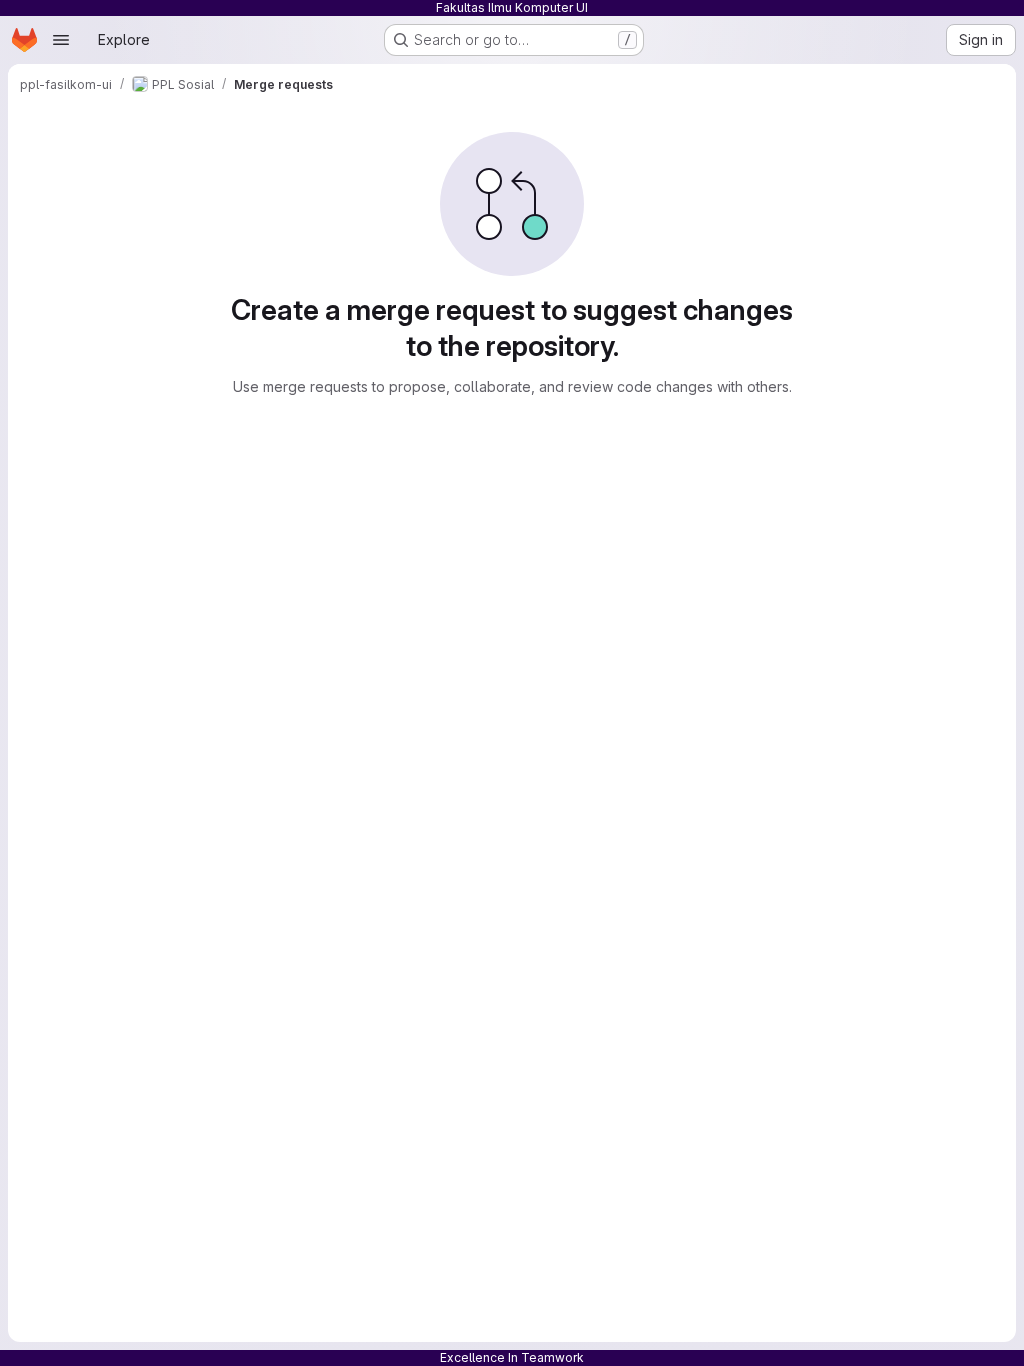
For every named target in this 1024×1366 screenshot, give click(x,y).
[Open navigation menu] (61, 40)
